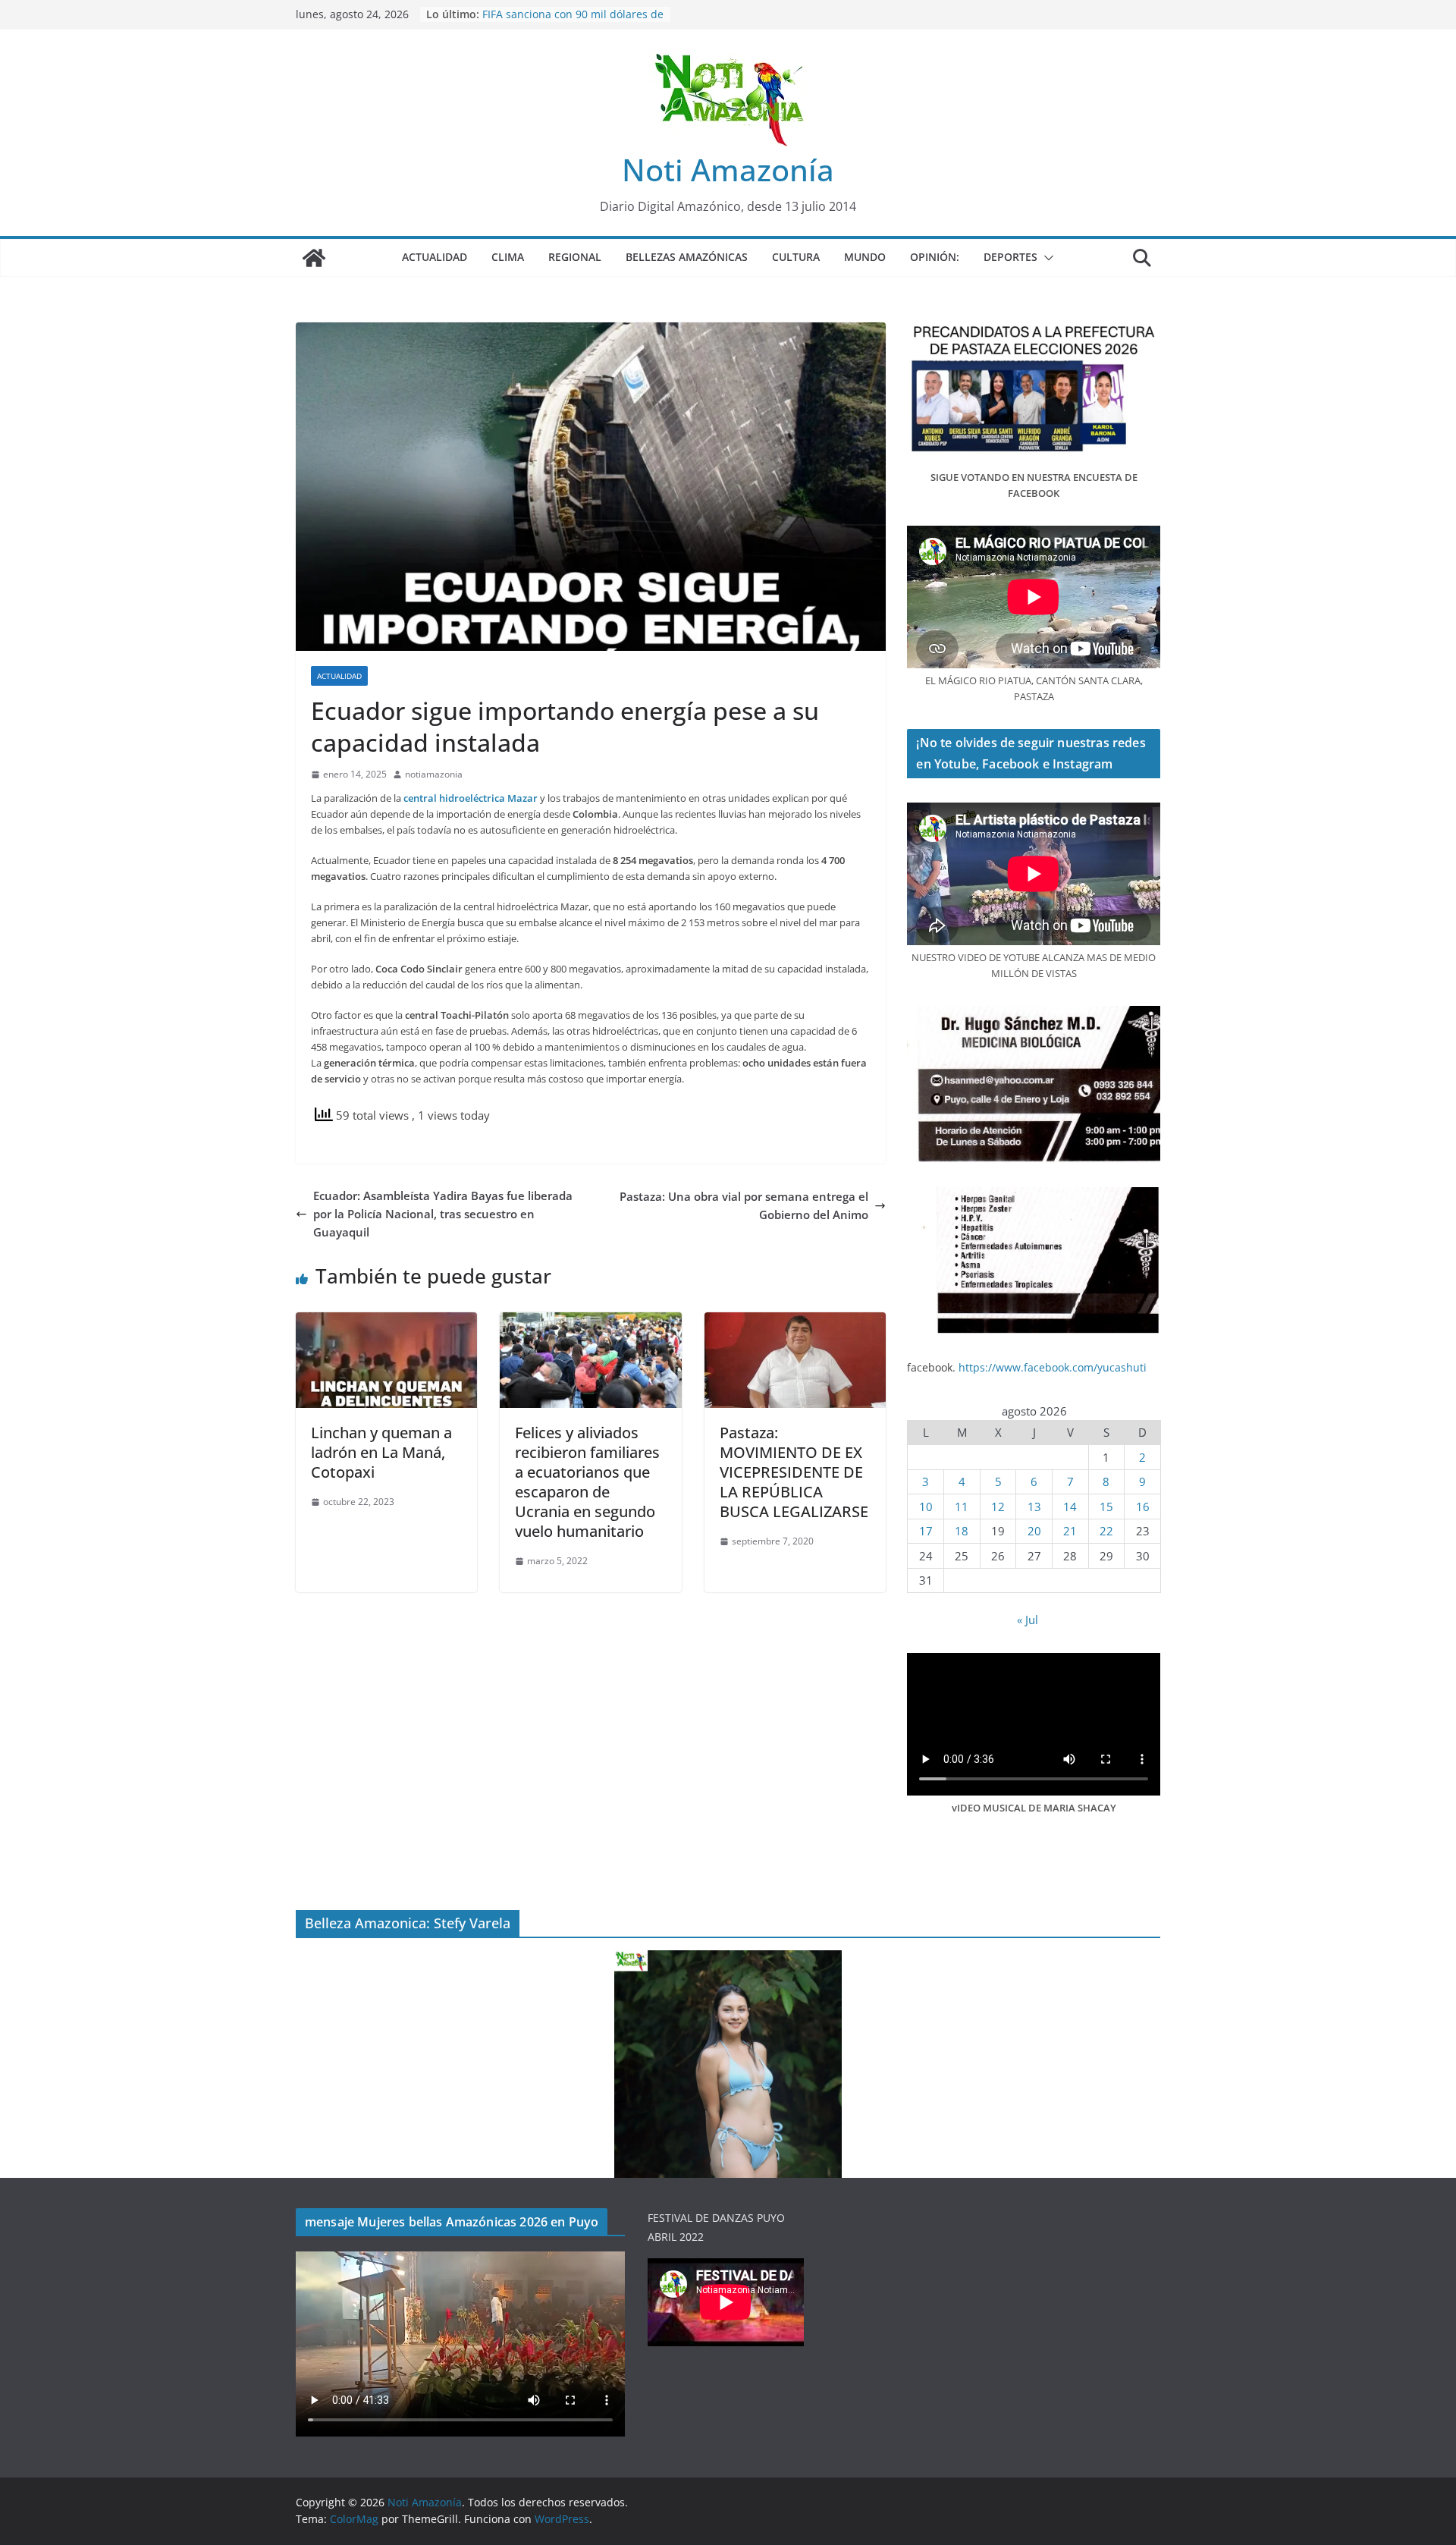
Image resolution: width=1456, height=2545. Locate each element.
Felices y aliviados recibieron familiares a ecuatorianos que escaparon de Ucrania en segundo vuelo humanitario (587, 1482)
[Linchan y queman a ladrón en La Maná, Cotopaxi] (386, 1321)
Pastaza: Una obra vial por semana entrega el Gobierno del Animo (744, 1205)
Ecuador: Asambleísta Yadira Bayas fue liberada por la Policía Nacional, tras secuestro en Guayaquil (443, 1214)
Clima (508, 257)
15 (1106, 1507)
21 (1070, 1531)
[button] (1046, 258)
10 (926, 1507)
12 (998, 1507)
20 (1034, 1531)
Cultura (796, 257)
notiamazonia (434, 774)
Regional (575, 257)
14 (1070, 1507)
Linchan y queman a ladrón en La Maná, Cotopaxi (381, 1452)
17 (926, 1531)
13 (1034, 1507)
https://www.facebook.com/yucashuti (1053, 1367)
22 (1106, 1531)
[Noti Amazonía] (314, 258)
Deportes (1010, 257)
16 (1143, 1507)
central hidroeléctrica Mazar (471, 798)
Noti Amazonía (728, 170)
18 (962, 1531)
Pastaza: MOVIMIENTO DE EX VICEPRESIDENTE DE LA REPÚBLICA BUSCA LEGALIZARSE (794, 1472)
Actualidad (435, 257)
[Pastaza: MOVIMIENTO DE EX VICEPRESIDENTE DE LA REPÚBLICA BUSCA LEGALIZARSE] (795, 1321)
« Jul (1028, 1620)
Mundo (865, 257)
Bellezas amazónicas (687, 257)
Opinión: (935, 257)
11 (962, 1507)
